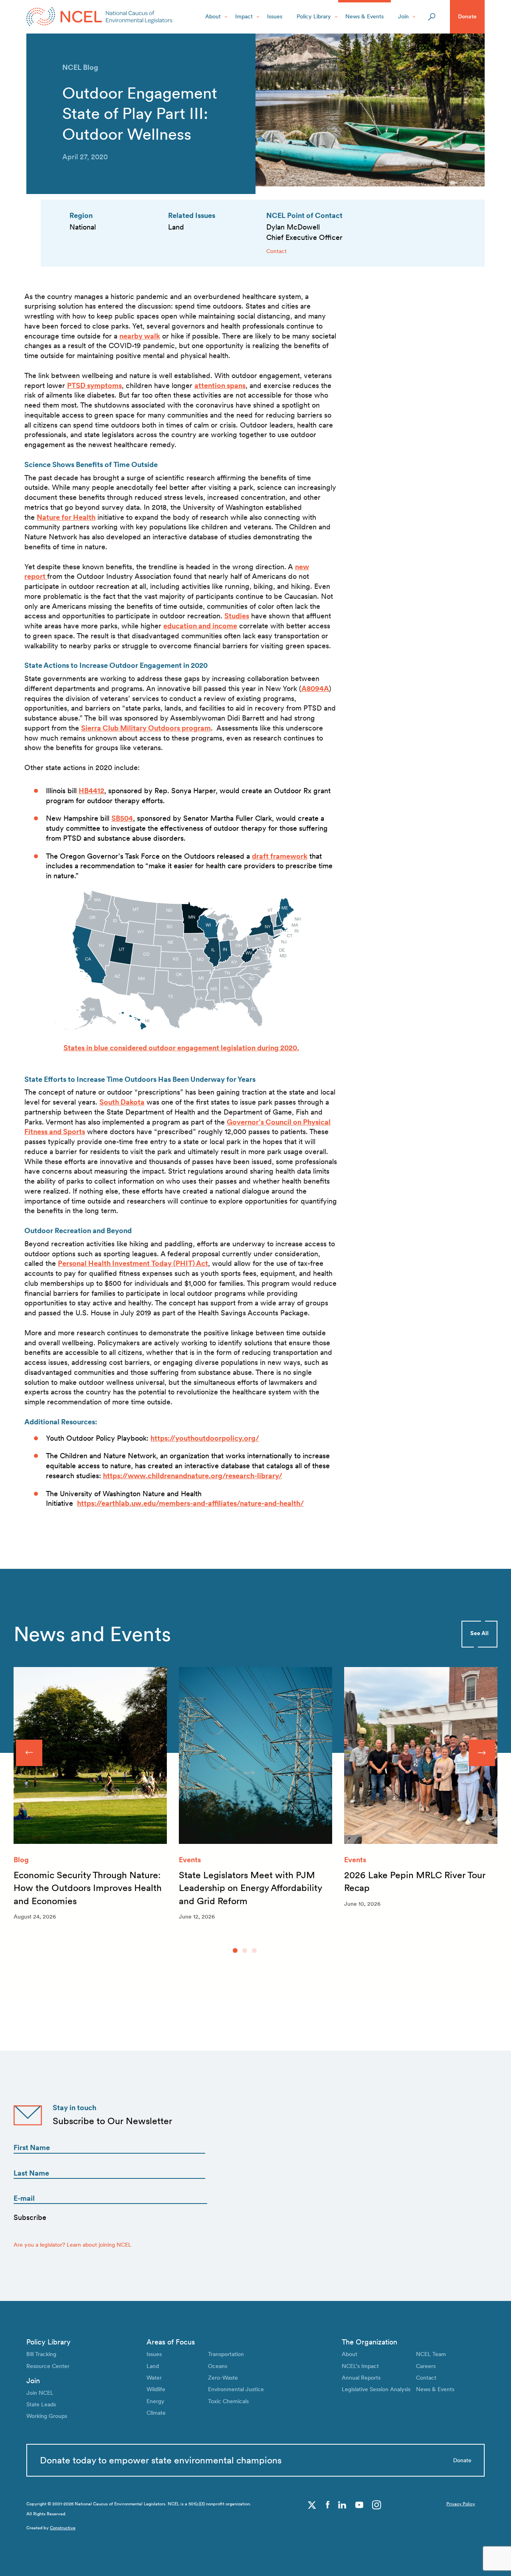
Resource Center (48, 2366)
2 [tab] (245, 1950)
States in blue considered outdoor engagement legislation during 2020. (181, 1048)
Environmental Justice (236, 2389)
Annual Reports (361, 2378)
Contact (276, 251)
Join (403, 16)
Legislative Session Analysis (376, 2389)
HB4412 (91, 791)
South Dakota (122, 1102)
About (213, 16)
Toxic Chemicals (228, 2401)
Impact (244, 16)
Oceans (218, 2366)
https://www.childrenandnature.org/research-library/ (193, 1476)
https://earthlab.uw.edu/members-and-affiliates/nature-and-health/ (190, 1503)
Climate (156, 2413)
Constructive (63, 2528)
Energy (155, 2401)
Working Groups (47, 2416)
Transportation (226, 2354)
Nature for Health (66, 517)
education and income (200, 626)
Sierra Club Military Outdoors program (146, 728)
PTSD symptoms (94, 385)
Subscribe (30, 2217)
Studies (237, 616)
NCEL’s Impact (360, 2366)
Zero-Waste (223, 2378)
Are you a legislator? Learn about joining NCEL (72, 2245)
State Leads (41, 2404)
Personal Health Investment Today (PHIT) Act (133, 1263)
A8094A (315, 688)
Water (154, 2378)
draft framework (280, 856)
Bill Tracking (41, 2354)
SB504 (122, 818)
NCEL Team (431, 2354)
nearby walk (140, 336)
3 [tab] (254, 1950)
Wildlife (156, 2389)
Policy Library (314, 16)
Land (153, 2366)
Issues (275, 16)
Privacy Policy (461, 2504)
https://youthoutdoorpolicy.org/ (205, 1438)
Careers (426, 2366)
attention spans (220, 385)
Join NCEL (40, 2393)
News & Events (364, 16)
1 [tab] (235, 1950)
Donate (467, 16)
